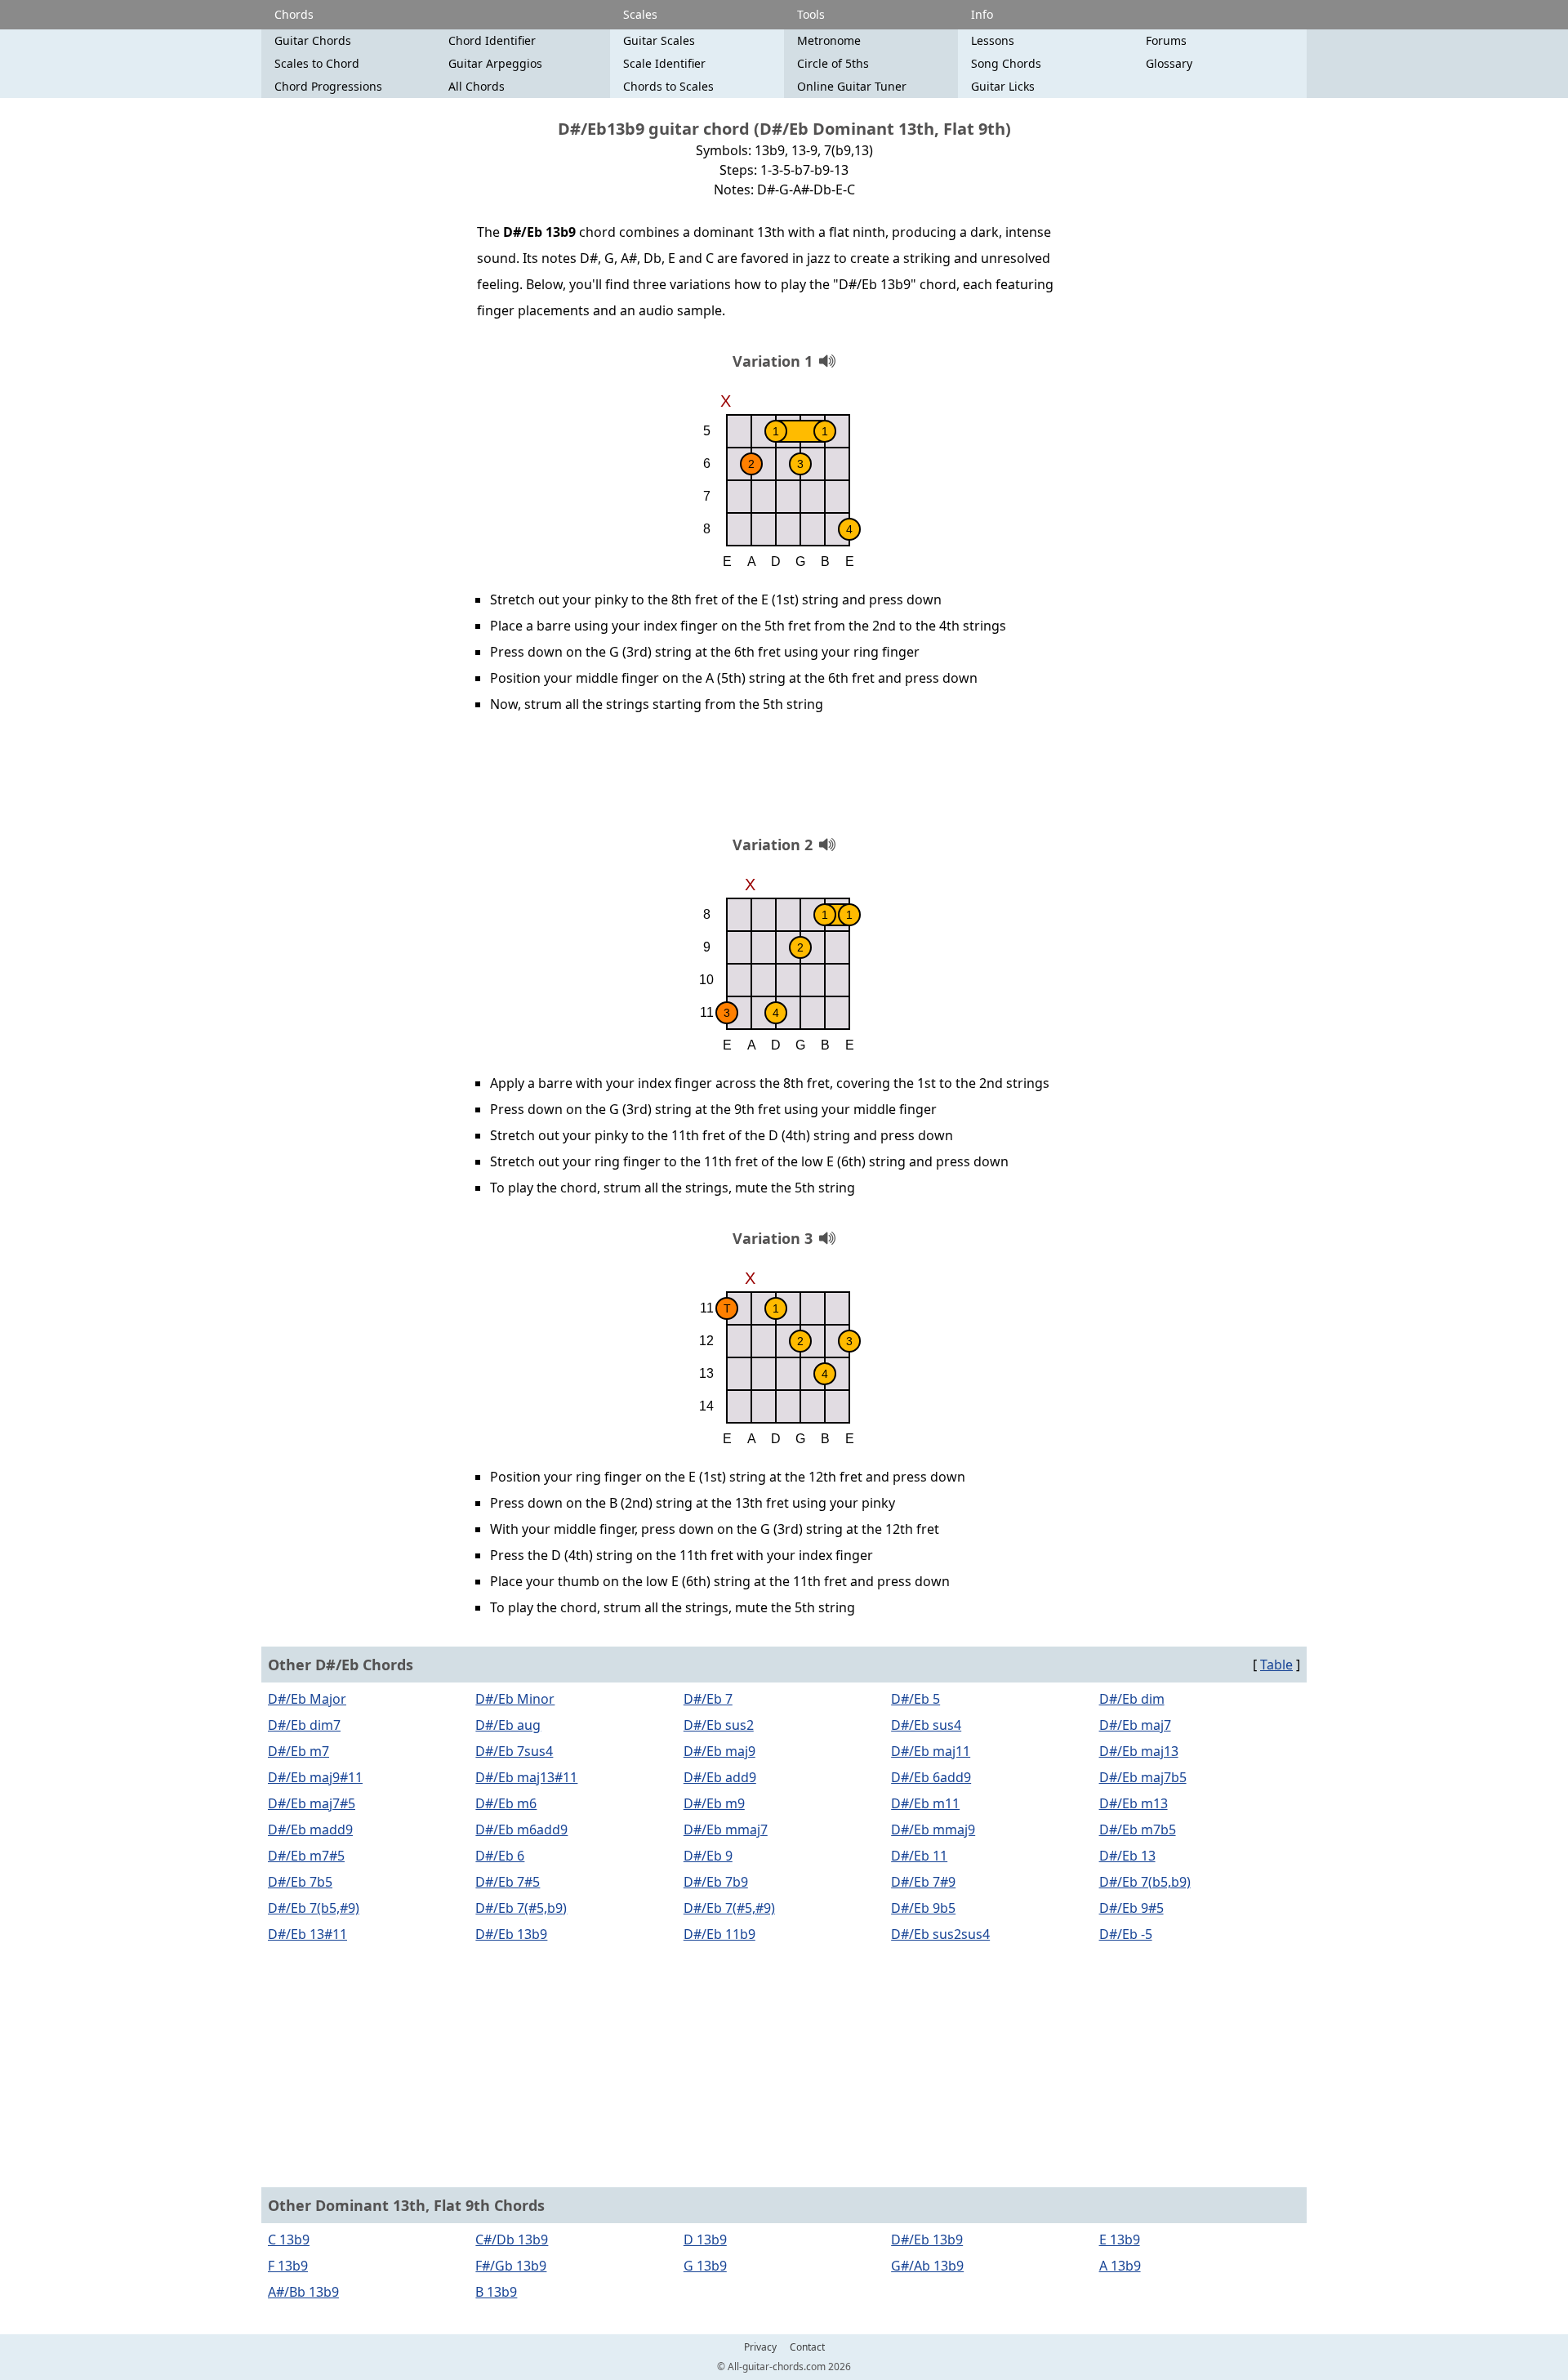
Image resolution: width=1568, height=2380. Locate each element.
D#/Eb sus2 (719, 1725)
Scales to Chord (317, 63)
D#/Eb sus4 (926, 1725)
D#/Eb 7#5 (508, 1882)
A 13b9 (1120, 2266)
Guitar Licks (1003, 86)
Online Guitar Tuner (852, 86)
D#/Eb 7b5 (300, 1882)
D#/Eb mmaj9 (933, 1830)
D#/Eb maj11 (931, 1751)
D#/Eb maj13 (1139, 1751)
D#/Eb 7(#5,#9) (729, 1908)
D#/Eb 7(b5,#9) (314, 1908)
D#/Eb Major (307, 1699)
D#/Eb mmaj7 (726, 1830)
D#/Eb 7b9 (716, 1882)
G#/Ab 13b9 (927, 2266)
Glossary (1169, 63)
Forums (1166, 40)
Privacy (760, 2347)
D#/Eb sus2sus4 (940, 1934)
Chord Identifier (492, 40)
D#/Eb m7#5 (306, 1856)
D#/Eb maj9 (719, 1751)
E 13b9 (1120, 2240)
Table (1276, 1665)
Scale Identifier (664, 63)
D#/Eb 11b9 (719, 1934)
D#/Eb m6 (506, 1803)
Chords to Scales (668, 86)
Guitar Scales (659, 40)
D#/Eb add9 (720, 1777)
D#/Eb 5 (915, 1699)
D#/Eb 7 (708, 1699)
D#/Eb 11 (919, 1856)
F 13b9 (288, 2266)
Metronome (829, 40)
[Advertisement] (784, 780)
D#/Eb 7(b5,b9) (1145, 1882)
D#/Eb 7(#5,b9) (521, 1908)
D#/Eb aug (508, 1725)
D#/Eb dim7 (304, 1725)
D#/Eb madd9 (310, 1830)
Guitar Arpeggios (495, 63)
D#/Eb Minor (515, 1699)
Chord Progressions (328, 86)
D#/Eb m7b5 (1138, 1830)
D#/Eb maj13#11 (526, 1777)
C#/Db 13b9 (512, 2240)
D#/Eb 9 (708, 1856)
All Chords (477, 86)
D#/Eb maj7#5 (312, 1803)
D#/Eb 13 (1127, 1856)
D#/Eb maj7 (1135, 1725)
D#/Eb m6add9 (521, 1830)
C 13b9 (289, 2240)
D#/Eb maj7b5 (1143, 1777)
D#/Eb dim (1132, 1699)
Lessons (993, 40)
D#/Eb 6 (500, 1856)
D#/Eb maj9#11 (315, 1777)
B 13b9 (496, 2292)
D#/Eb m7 (298, 1751)
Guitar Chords (313, 40)
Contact (807, 2347)
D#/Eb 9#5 (1131, 1908)
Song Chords (1006, 63)
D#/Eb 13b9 (511, 1934)
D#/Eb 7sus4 (514, 1751)
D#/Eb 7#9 (923, 1882)
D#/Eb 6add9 (931, 1777)
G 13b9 (705, 2266)
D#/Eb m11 (925, 1803)
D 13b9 (705, 2240)
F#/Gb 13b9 (511, 2266)
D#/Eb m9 (714, 1803)
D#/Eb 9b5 (923, 1908)
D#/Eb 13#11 (307, 1934)
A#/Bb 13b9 (303, 2292)
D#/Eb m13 (1134, 1803)
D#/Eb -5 (1126, 1934)
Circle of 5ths (833, 63)
